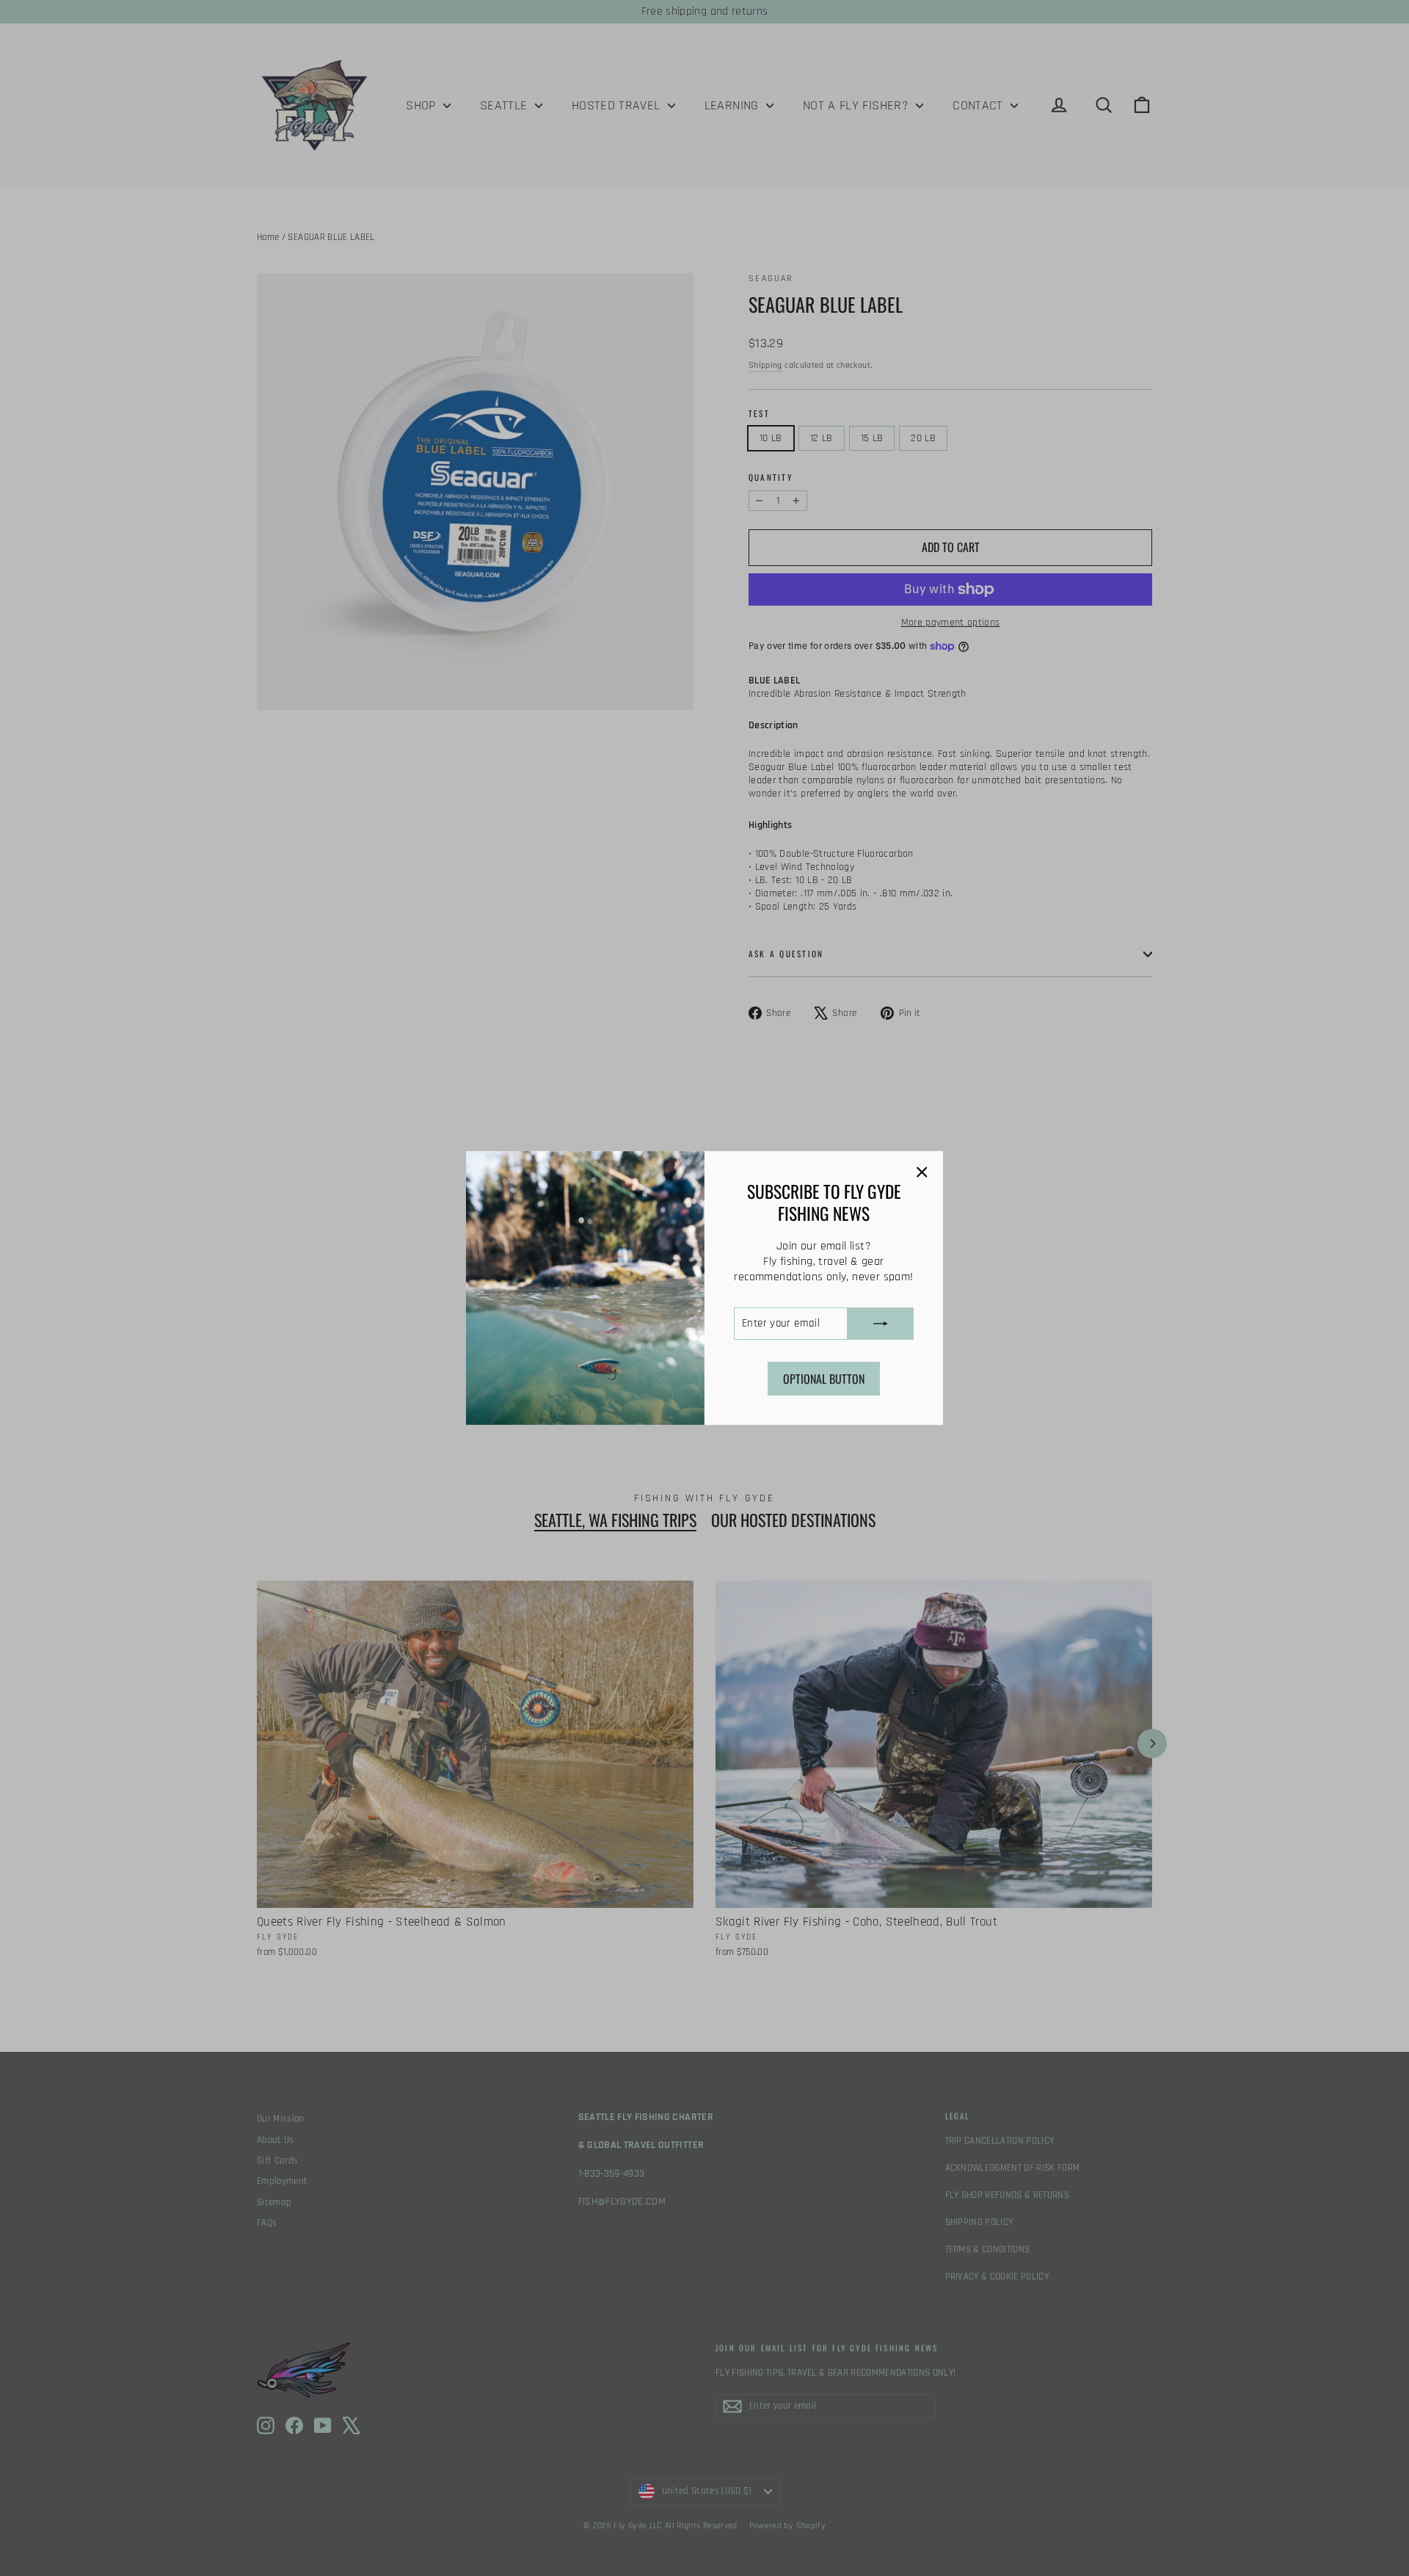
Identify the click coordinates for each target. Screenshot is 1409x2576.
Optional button (824, 1379)
